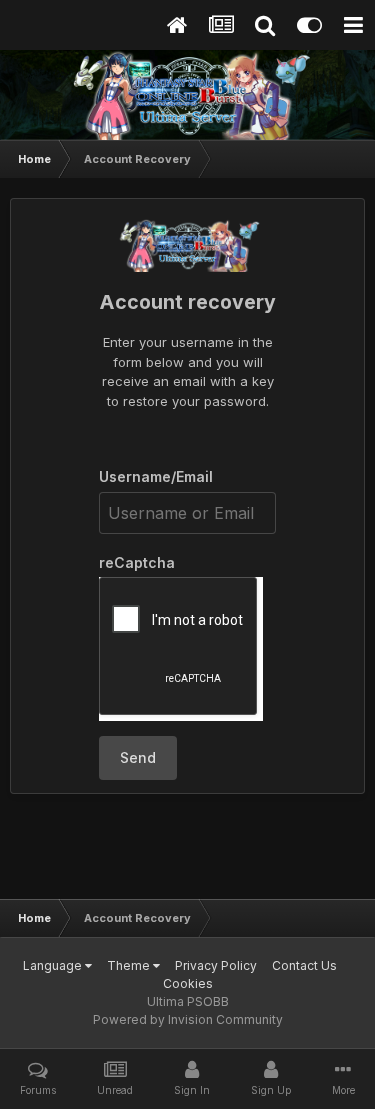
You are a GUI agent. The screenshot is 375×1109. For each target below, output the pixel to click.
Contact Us (304, 965)
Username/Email (156, 476)
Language (54, 965)
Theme (130, 965)
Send (138, 757)
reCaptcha (137, 562)
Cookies (188, 983)
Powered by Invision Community (188, 1019)
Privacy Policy (216, 965)
